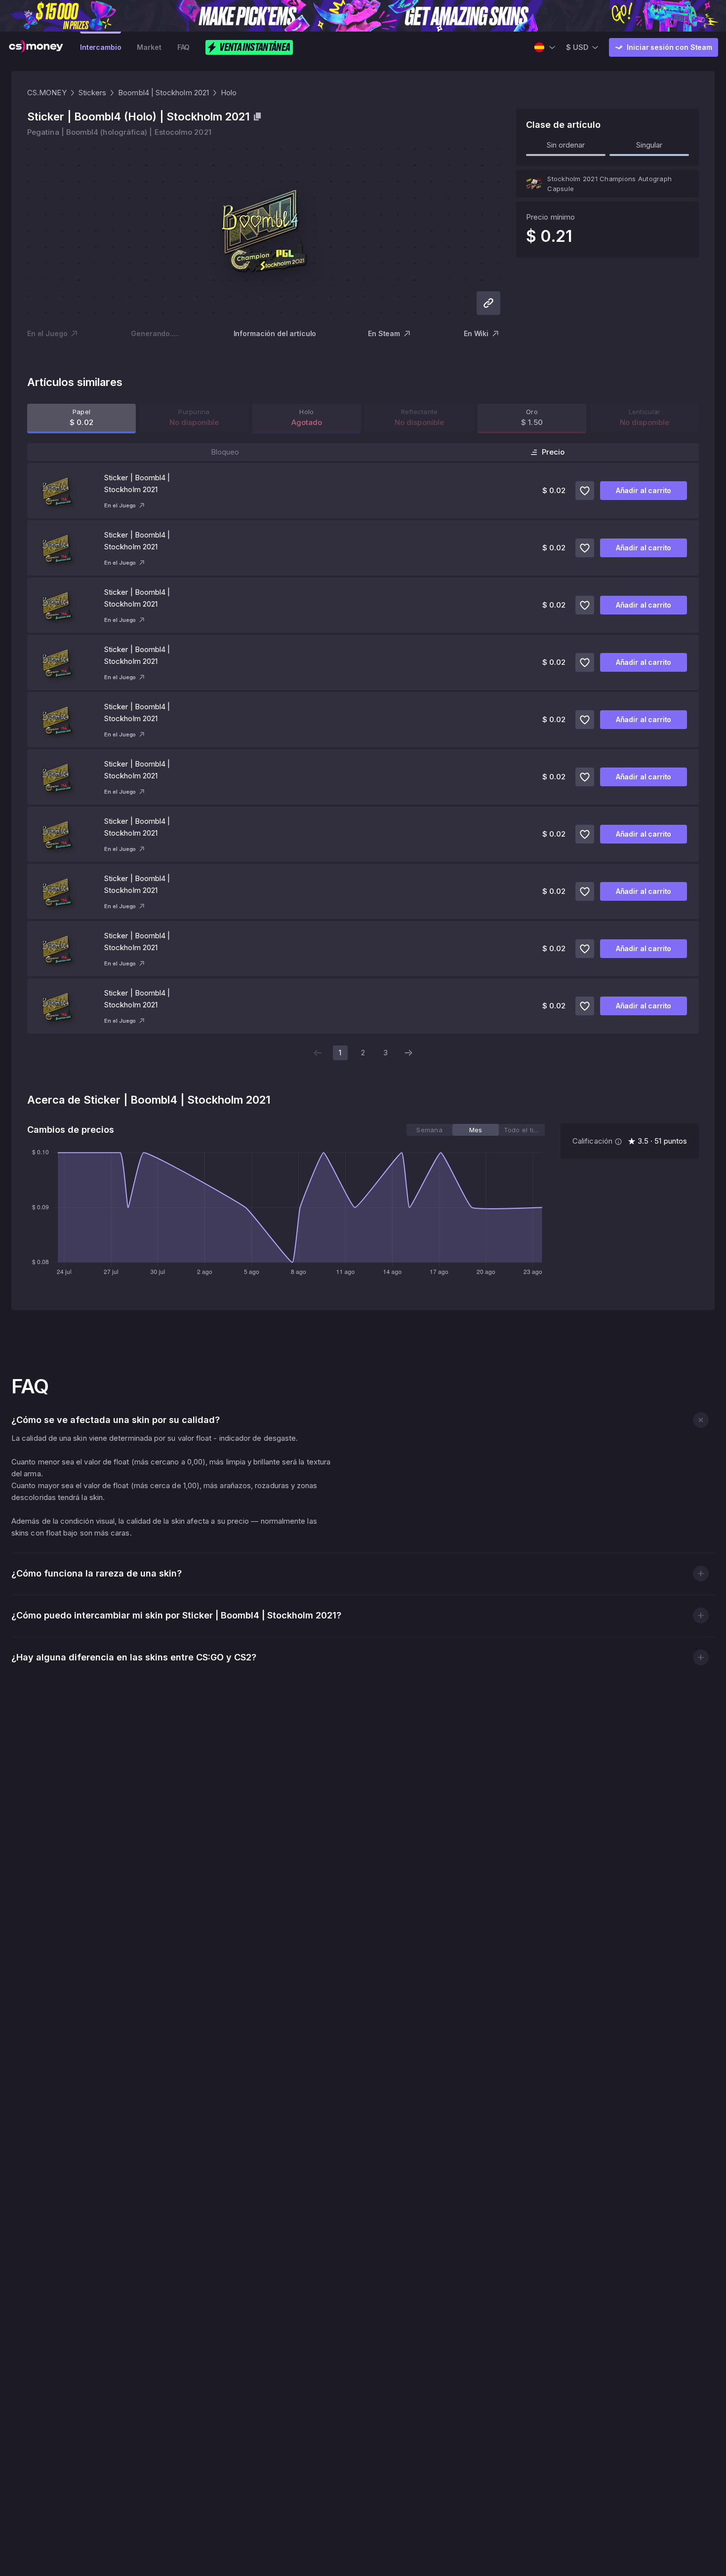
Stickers (93, 93)
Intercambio (101, 47)
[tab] (429, 1130)
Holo (229, 93)
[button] (701, 1420)
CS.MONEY (47, 93)
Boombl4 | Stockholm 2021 (163, 93)
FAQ (184, 47)
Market (149, 47)
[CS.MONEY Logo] (36, 47)
